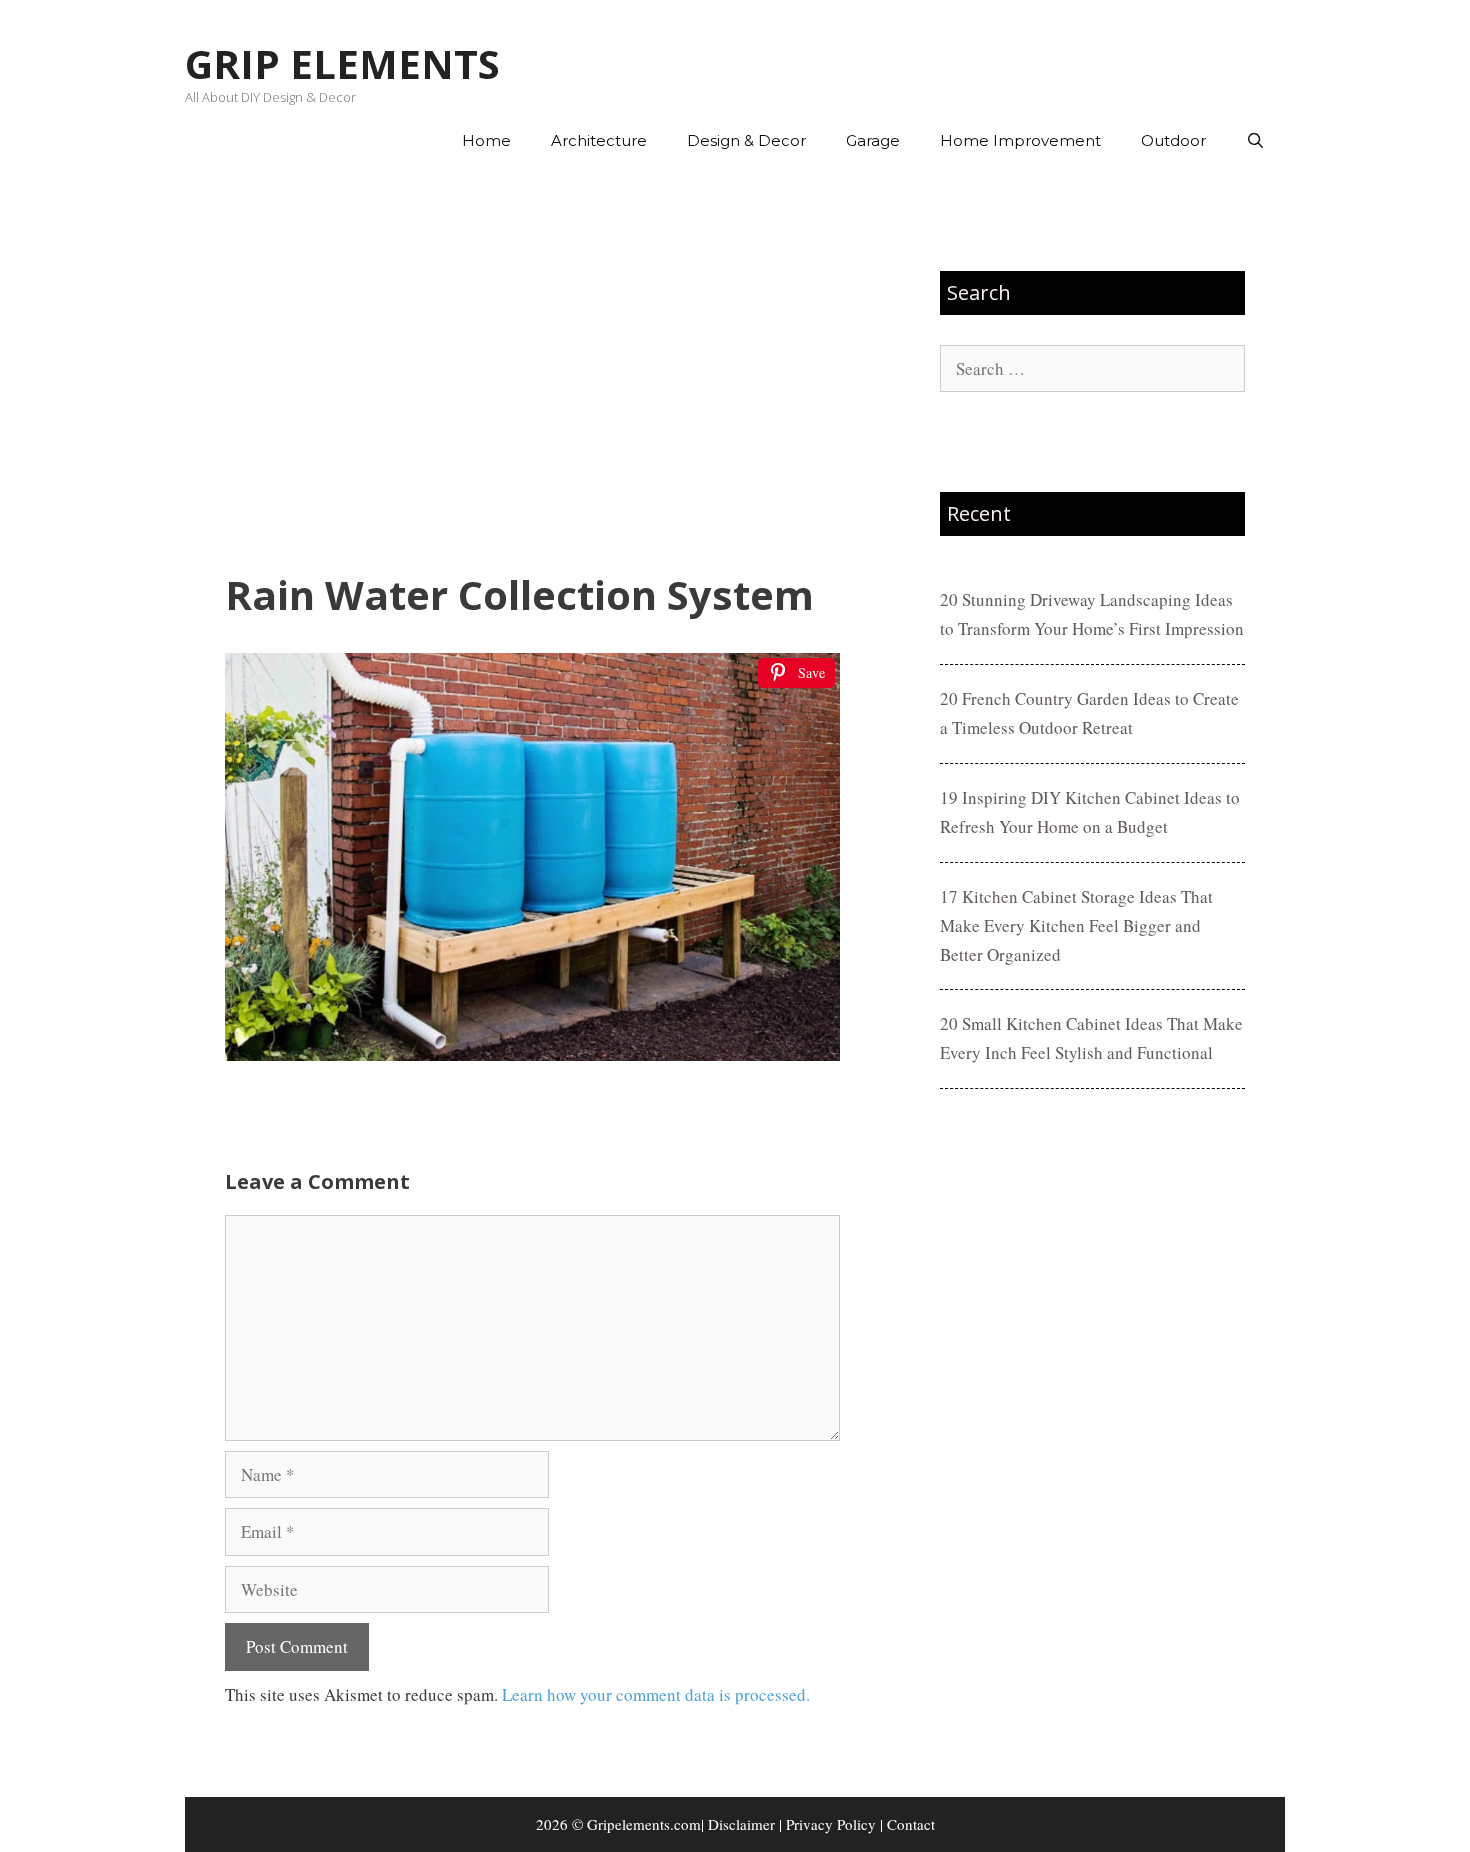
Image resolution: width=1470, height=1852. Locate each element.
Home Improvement (1020, 140)
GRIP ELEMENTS (342, 63)
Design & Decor (746, 140)
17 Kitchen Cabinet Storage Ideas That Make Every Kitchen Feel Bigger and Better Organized (1076, 925)
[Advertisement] (532, 371)
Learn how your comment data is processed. (656, 1694)
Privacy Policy (831, 1824)
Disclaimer (741, 1824)
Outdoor (1173, 140)
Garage (873, 140)
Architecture (599, 140)
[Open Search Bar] (1255, 141)
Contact (911, 1824)
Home (486, 140)
